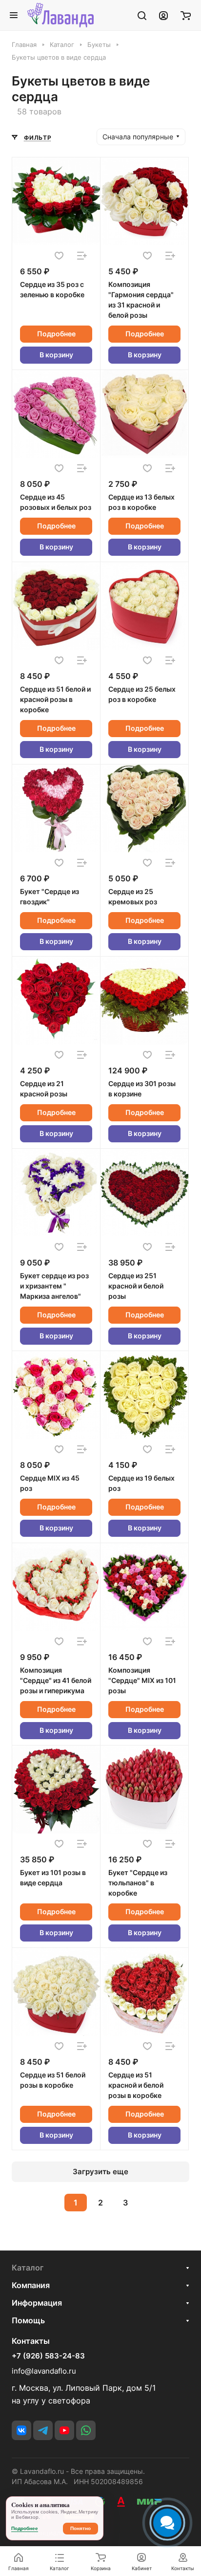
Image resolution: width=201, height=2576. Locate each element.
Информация (37, 2303)
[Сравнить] (82, 256)
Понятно (80, 2528)
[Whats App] (86, 2430)
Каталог (28, 2268)
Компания (31, 2285)
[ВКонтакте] (21, 2430)
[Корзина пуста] (186, 15)
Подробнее (56, 334)
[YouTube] (64, 2430)
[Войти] (163, 15)
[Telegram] (43, 2430)
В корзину (56, 355)
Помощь (28, 2320)
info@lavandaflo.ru (44, 2371)
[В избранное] (59, 256)
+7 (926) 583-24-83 (48, 2356)
